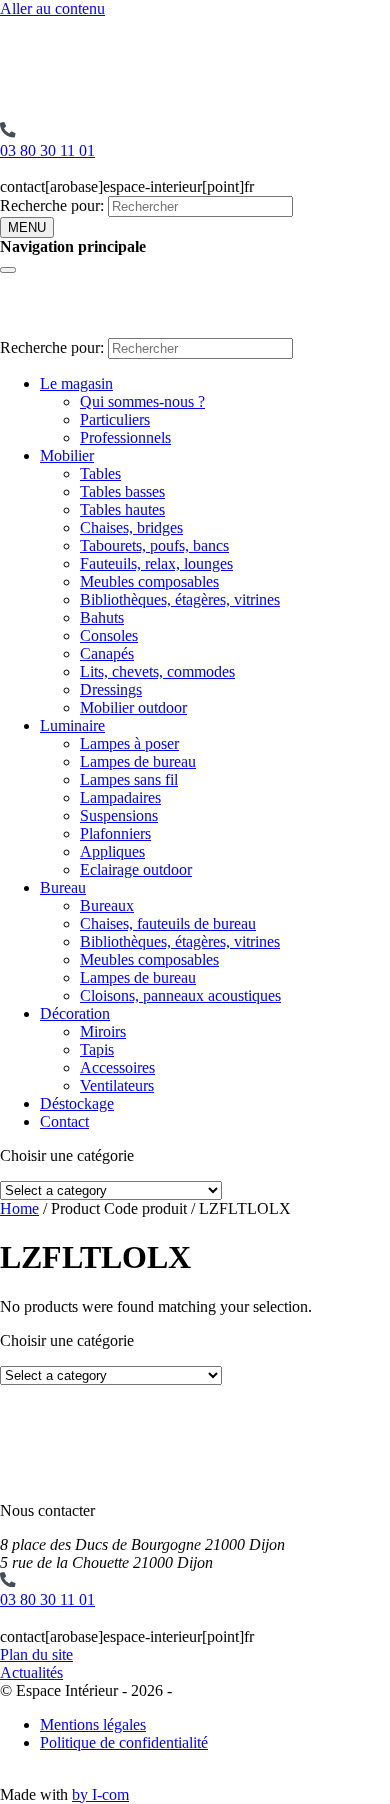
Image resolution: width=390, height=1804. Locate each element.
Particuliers (115, 419)
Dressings (111, 689)
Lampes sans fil (129, 779)
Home (19, 1208)
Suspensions (119, 815)
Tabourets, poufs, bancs (154, 545)
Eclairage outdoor (136, 869)
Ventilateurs (117, 1085)
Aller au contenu (52, 8)
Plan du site (36, 1654)
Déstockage (77, 1103)
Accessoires (117, 1067)
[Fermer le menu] (8, 270)
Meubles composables (149, 581)
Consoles (109, 635)
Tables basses (122, 491)
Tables (100, 473)
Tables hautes (122, 509)
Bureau (63, 887)
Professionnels (125, 437)
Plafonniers (115, 833)
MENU (27, 227)
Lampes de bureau (138, 761)
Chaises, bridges (131, 527)
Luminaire (72, 725)
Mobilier (67, 455)
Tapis (97, 1049)
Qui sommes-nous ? (142, 401)
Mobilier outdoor (133, 707)
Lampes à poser (129, 743)
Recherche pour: (52, 205)
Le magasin (76, 383)
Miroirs (103, 1031)
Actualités (31, 1672)
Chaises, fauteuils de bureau (168, 923)
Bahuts (102, 617)
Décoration (75, 1013)
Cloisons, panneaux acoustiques (180, 995)
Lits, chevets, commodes (157, 671)
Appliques (112, 851)
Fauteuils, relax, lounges (156, 563)
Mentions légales (93, 1724)
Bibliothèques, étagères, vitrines (180, 599)
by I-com (100, 1794)
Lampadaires (120, 797)
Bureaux (107, 905)
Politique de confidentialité (124, 1742)
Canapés (107, 653)
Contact (64, 1121)
